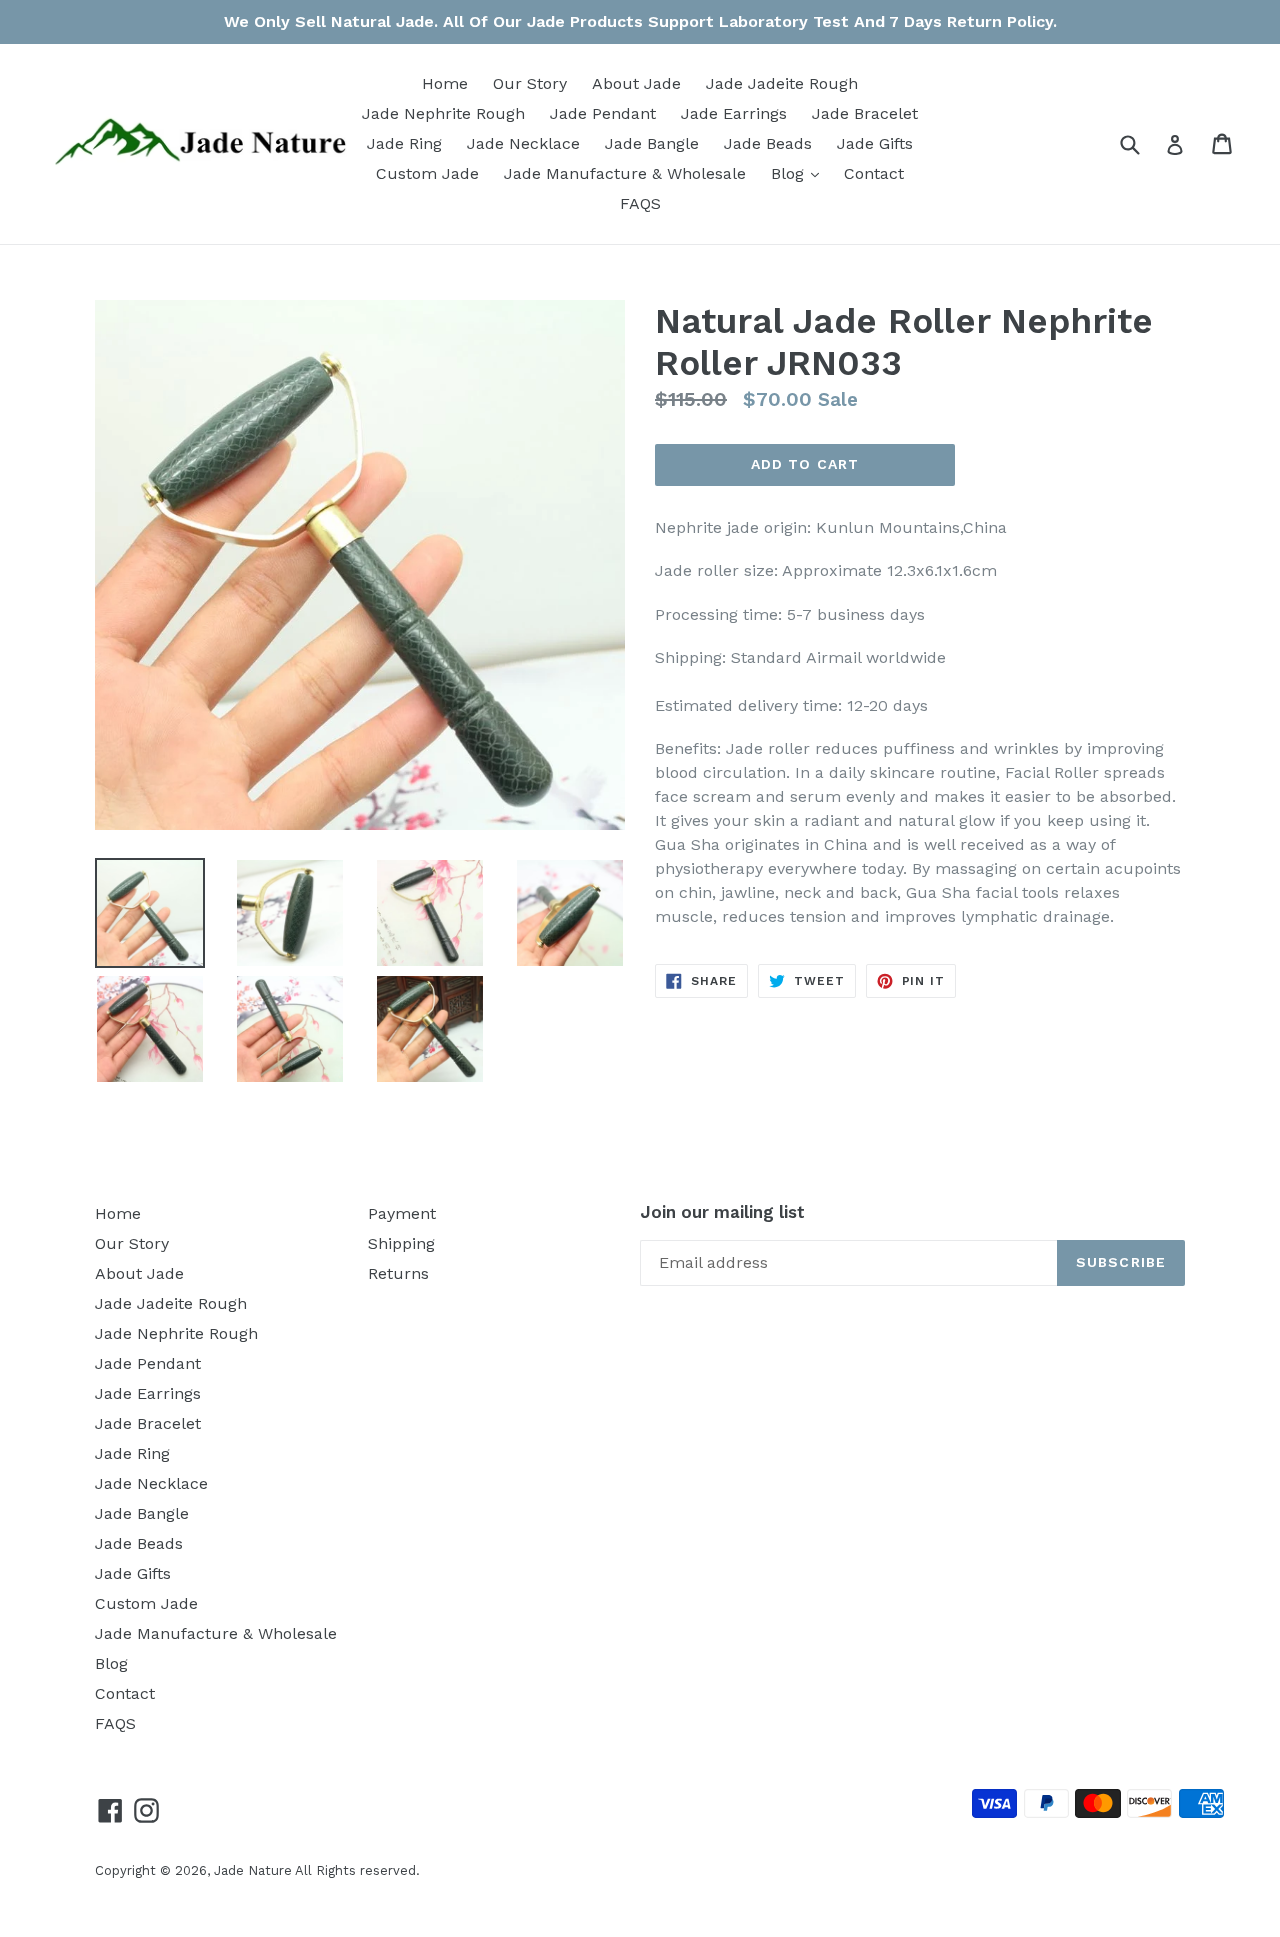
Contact (874, 173)
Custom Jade (427, 173)
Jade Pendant (603, 113)
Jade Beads (768, 143)
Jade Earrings (734, 113)
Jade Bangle (652, 143)
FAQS (640, 203)
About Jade (636, 83)
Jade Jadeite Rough (782, 83)
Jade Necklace (523, 143)
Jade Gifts (875, 143)
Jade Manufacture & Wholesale (625, 173)
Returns (398, 1273)
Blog (800, 173)
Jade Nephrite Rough (443, 113)
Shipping (401, 1243)
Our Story (530, 83)
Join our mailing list (722, 1212)
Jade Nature (253, 1870)
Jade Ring (404, 143)
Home (445, 83)
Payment (402, 1213)
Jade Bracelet (865, 113)
